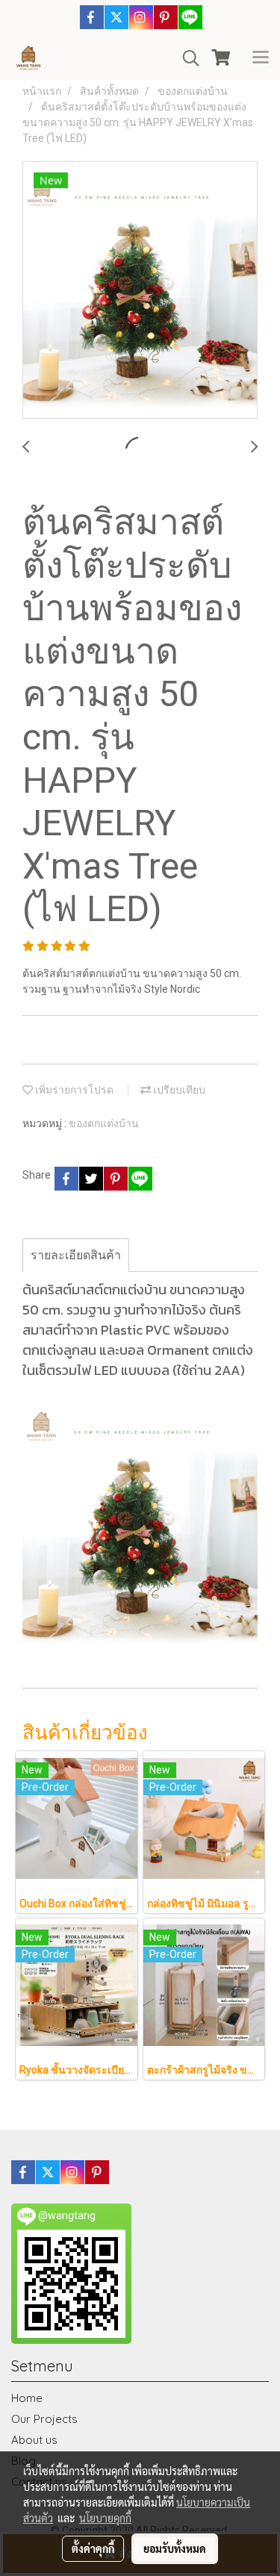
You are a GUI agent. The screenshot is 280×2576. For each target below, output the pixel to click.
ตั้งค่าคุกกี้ (93, 2548)
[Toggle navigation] (261, 58)
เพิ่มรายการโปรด (73, 1090)
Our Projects (44, 2419)
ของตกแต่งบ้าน (104, 1123)
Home (27, 2398)
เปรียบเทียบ (178, 1090)
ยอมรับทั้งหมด (175, 2548)
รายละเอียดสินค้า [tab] (76, 1255)
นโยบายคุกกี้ (105, 2518)
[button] (186, 58)
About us (34, 2440)
